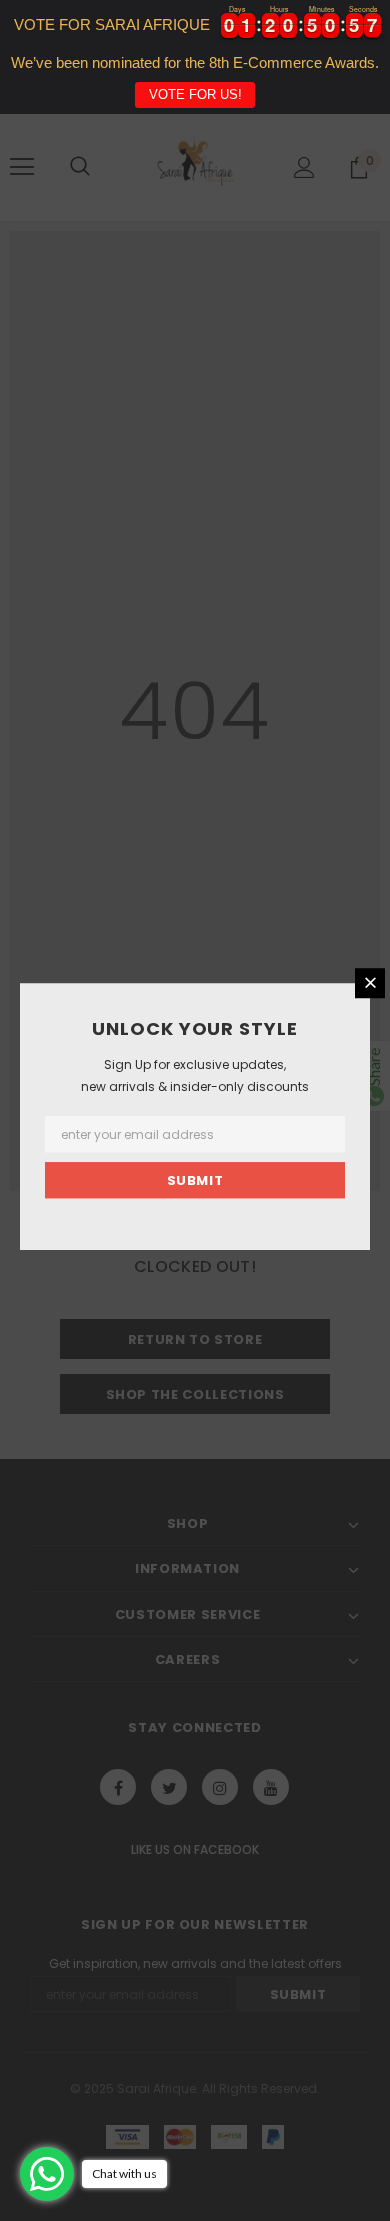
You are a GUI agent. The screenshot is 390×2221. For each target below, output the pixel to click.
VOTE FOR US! (195, 94)
